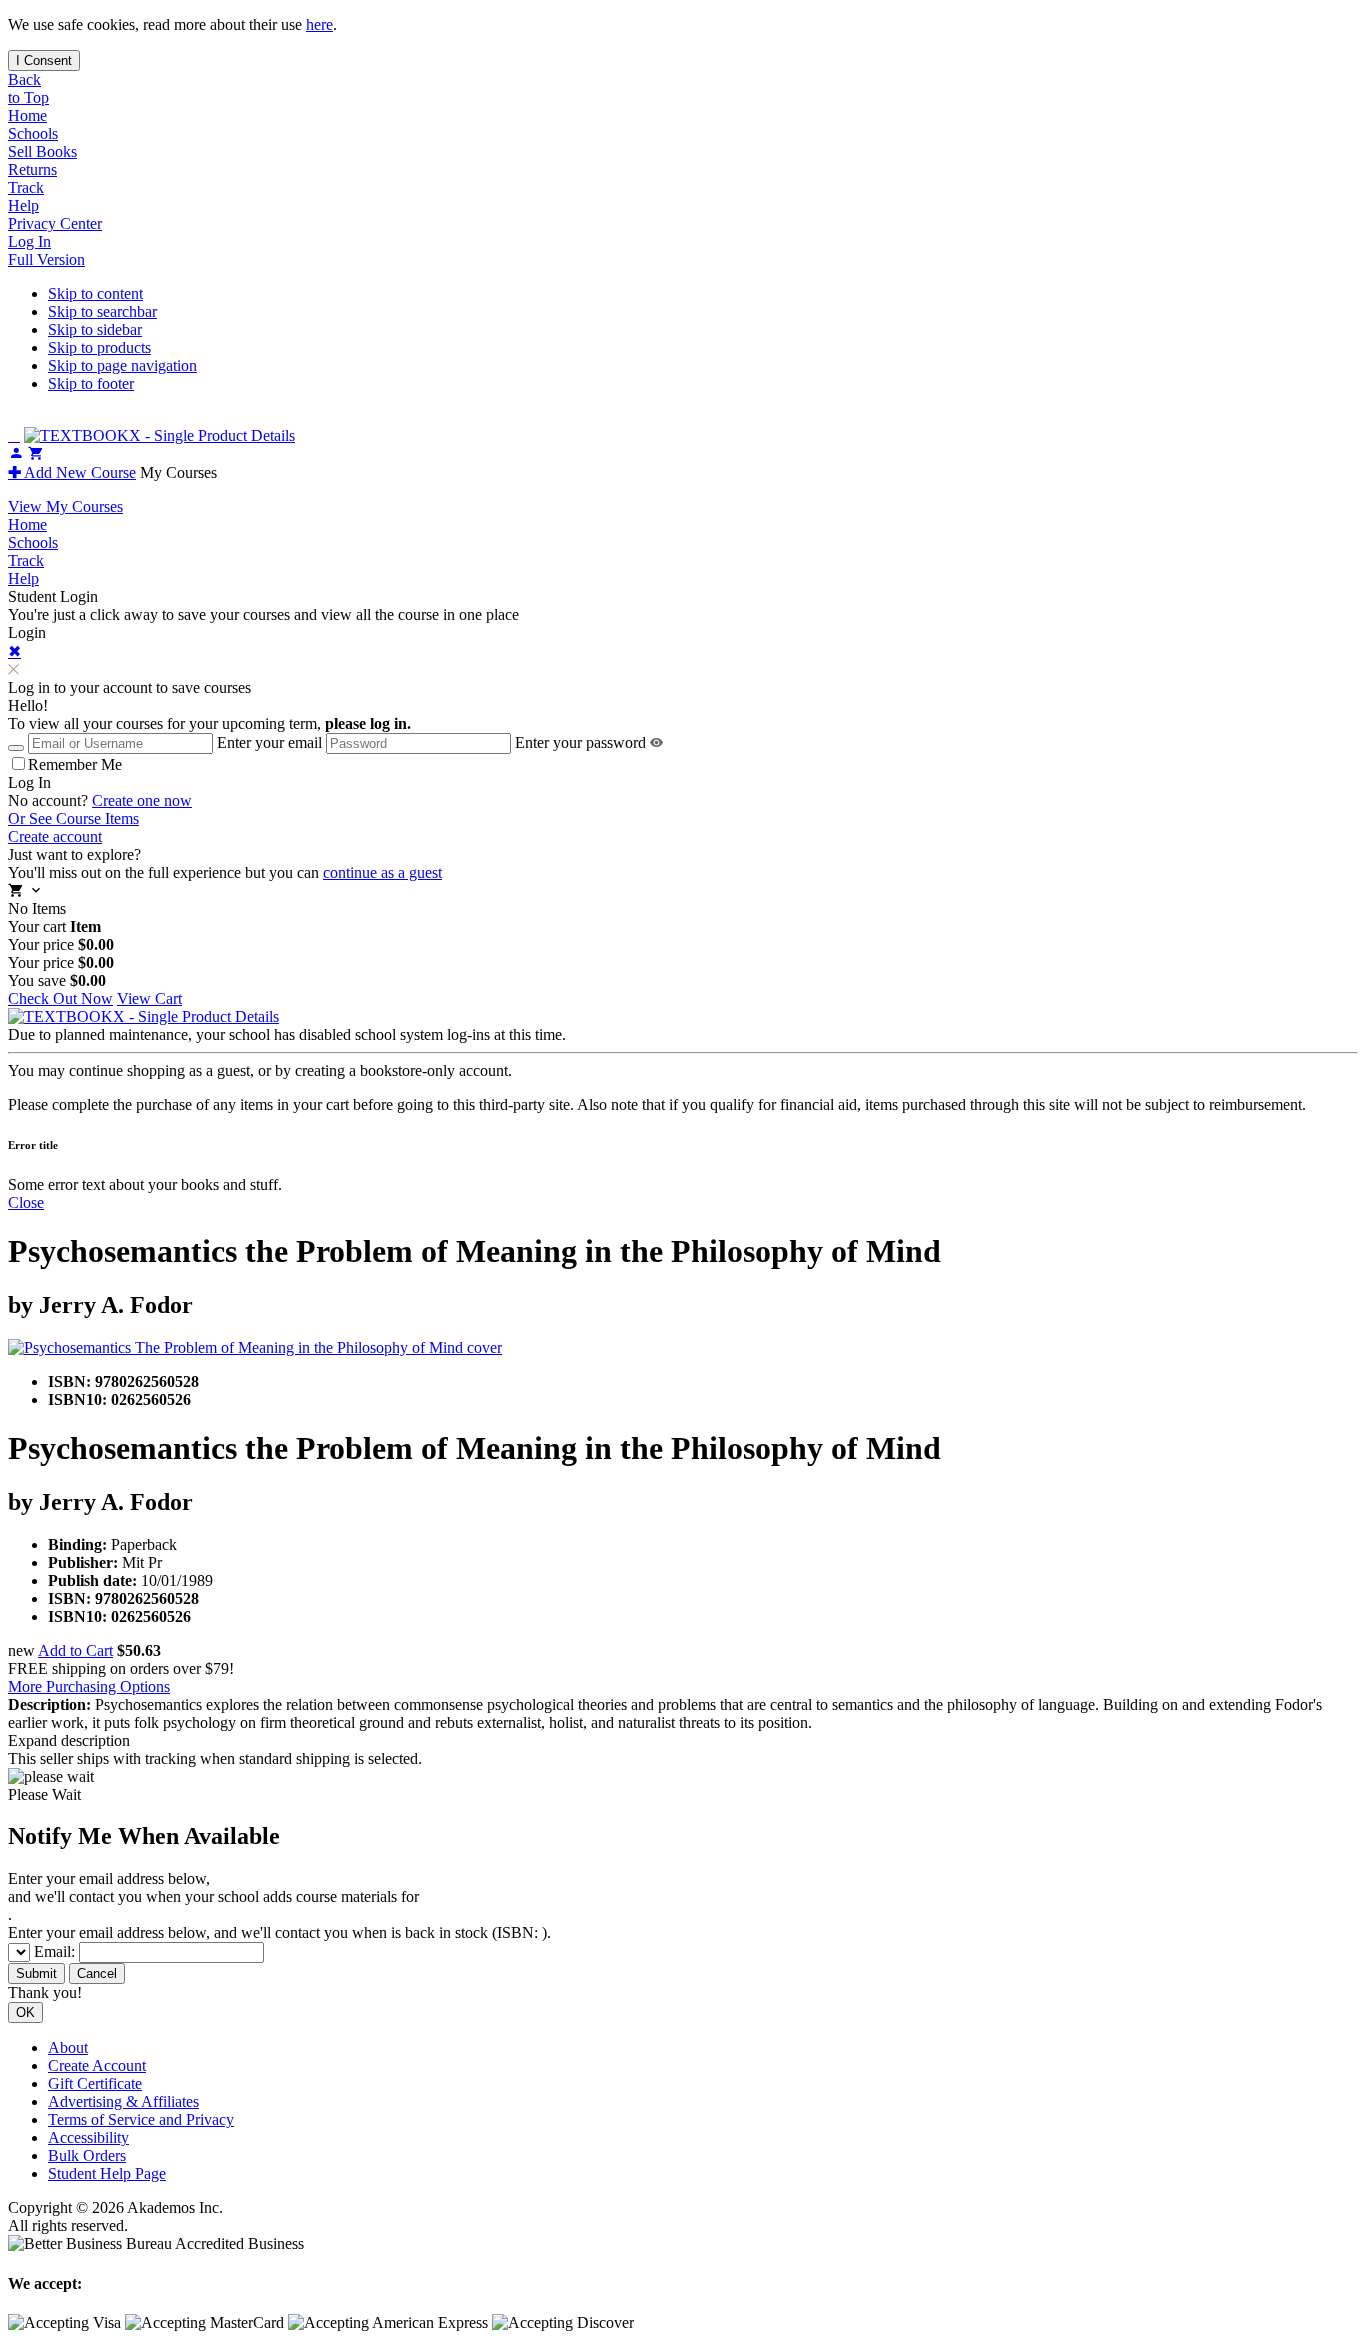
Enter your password (580, 742)
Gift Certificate (95, 2083)
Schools (33, 133)
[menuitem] (683, 116)
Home (27, 115)
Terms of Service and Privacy (141, 2119)
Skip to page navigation (122, 365)
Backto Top (28, 88)
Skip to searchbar (102, 311)
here (319, 24)
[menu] (683, 945)
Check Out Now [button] (60, 998)
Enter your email (269, 742)
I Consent (44, 60)
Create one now (142, 800)
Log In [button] (29, 782)
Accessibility (88, 2137)
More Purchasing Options (89, 1686)
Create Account (97, 2065)
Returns (32, 169)
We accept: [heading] (45, 2283)
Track (26, 187)
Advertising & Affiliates (123, 2101)
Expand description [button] (69, 1740)
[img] (656, 743)
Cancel (97, 1973)
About (68, 2047)
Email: (56, 1951)
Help (23, 205)
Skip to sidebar (95, 329)
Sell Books (42, 151)
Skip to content (95, 293)
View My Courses (65, 506)
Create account (55, 836)
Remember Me (75, 764)
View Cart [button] (149, 998)
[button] (13, 669)
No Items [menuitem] (37, 908)
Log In (29, 241)
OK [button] (25, 2012)
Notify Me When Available (144, 1836)
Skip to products (99, 347)
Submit (36, 1973)
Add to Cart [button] (75, 1650)
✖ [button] (14, 651)
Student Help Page (107, 2173)
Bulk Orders (87, 2155)
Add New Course (72, 472)
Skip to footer (91, 383)
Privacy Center (55, 223)
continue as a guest (382, 872)
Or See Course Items (73, 818)
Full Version (46, 259)
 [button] (14, 435)
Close (26, 1202)
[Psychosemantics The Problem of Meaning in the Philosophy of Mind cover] (683, 1348)
